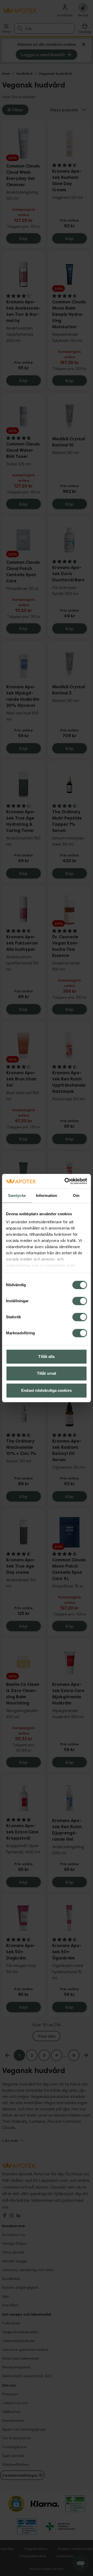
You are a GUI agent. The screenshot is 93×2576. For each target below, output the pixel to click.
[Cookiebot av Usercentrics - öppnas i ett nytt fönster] (66, 1181)
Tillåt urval (47, 1373)
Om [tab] (76, 1195)
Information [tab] (47, 1195)
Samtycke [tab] (17, 1195)
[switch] (80, 1301)
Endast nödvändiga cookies (47, 1390)
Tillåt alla (46, 1356)
